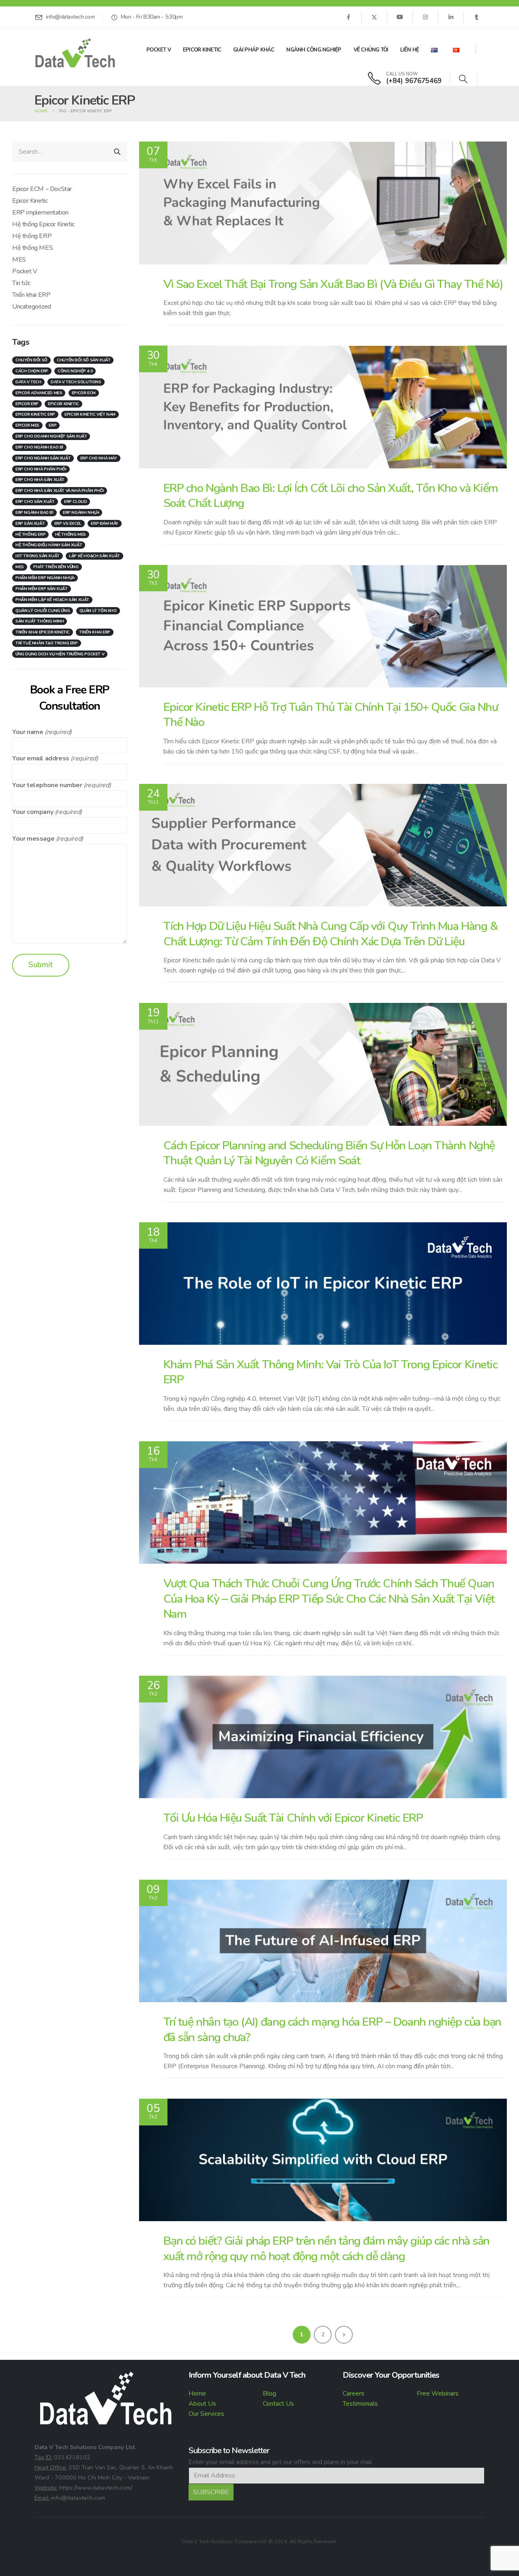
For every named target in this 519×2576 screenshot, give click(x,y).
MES (19, 260)
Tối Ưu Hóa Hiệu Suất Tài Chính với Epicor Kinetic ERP (293, 1818)
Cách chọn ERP (32, 371)
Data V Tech (28, 382)
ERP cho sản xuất (35, 502)
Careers (354, 2394)
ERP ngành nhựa (81, 513)
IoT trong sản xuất (38, 556)
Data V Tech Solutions (76, 382)
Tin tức (21, 283)
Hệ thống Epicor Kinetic (43, 224)
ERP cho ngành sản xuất (43, 458)
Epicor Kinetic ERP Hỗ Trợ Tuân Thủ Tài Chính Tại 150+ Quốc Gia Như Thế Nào (331, 715)
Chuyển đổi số (31, 360)
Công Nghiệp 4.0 (75, 371)
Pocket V (159, 50)
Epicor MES (27, 425)
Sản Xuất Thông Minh (40, 621)
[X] (374, 17)
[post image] (323, 203)
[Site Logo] (75, 53)
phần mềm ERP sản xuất (42, 589)
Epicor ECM (84, 393)
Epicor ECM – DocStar (42, 189)
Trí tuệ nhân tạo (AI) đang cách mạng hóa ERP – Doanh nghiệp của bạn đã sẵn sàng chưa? (332, 2029)
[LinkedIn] (451, 17)
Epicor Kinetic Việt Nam (90, 414)
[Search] (117, 152)
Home (197, 2394)
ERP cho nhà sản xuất (40, 480)
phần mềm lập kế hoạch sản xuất (52, 600)
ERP (53, 425)
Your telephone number (47, 785)
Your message (33, 839)
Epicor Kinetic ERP (35, 414)
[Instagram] (425, 17)
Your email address (41, 758)
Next (344, 2335)
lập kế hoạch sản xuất (94, 556)
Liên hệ (410, 50)
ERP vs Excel (68, 524)
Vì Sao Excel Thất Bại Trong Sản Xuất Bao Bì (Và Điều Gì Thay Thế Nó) (333, 284)
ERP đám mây (105, 524)
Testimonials (360, 2404)
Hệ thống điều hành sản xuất (49, 545)
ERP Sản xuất (30, 524)
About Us (202, 2404)
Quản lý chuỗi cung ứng (43, 611)
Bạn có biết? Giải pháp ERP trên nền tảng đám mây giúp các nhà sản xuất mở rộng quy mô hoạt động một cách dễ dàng (326, 2248)
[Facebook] (348, 17)
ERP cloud (75, 502)
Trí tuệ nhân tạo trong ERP (47, 643)
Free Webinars (438, 2394)
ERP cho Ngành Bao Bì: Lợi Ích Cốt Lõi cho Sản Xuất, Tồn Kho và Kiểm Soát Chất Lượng (331, 496)
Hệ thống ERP (32, 236)
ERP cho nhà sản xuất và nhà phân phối (60, 491)
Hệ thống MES (32, 248)
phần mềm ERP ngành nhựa (45, 578)
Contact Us (278, 2404)
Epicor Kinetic (202, 50)
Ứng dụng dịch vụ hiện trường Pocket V (60, 654)
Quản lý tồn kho (98, 611)
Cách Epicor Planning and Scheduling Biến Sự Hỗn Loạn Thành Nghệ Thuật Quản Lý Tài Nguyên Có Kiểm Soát (329, 1153)
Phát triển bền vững (56, 567)
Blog (269, 2394)
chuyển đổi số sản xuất (84, 360)
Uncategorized (32, 307)
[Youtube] (400, 17)
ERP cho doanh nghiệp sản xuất (51, 436)
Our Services (206, 2414)
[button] (463, 79)
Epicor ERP (27, 404)
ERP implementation (40, 213)
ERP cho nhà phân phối (41, 469)
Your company (33, 812)
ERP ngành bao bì (34, 513)
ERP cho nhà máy (99, 458)
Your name (28, 732)
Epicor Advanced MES (39, 393)
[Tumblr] (476, 17)
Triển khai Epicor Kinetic (43, 632)
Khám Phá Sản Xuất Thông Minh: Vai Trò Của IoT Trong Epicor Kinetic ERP (330, 1372)
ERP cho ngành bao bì (39, 447)
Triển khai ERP (31, 295)
